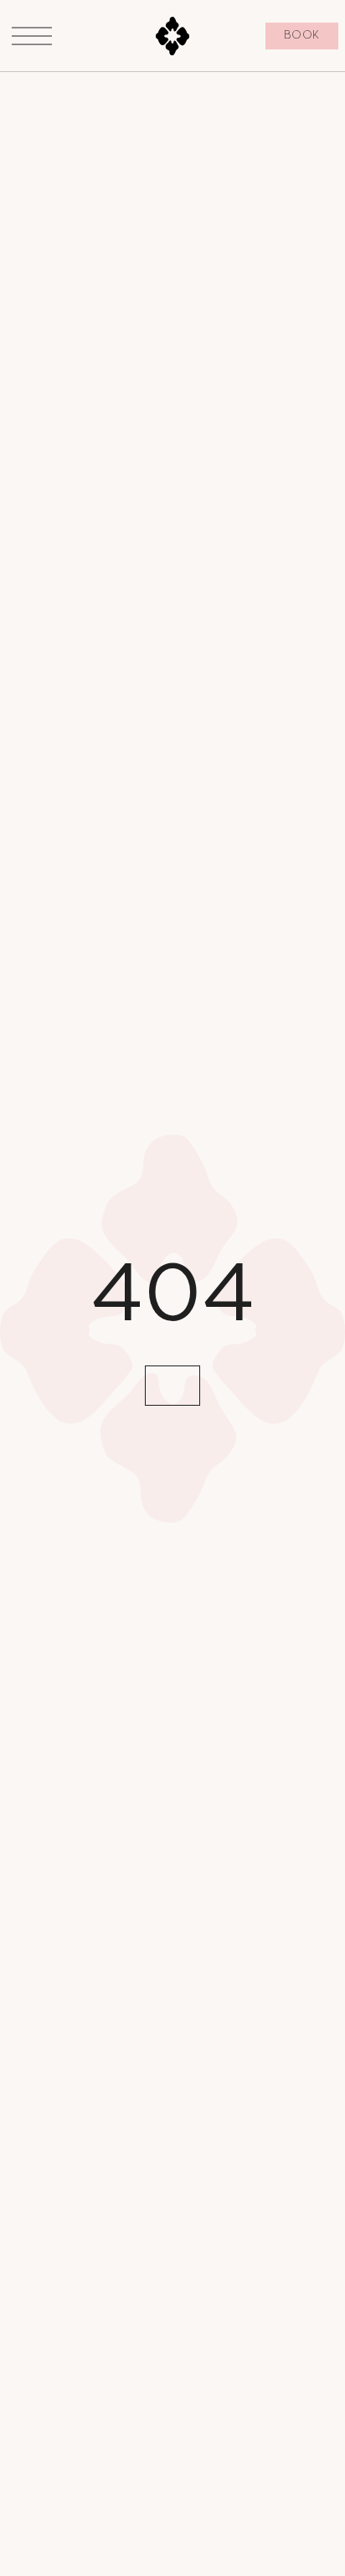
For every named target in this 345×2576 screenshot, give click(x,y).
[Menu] (32, 36)
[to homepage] (173, 36)
